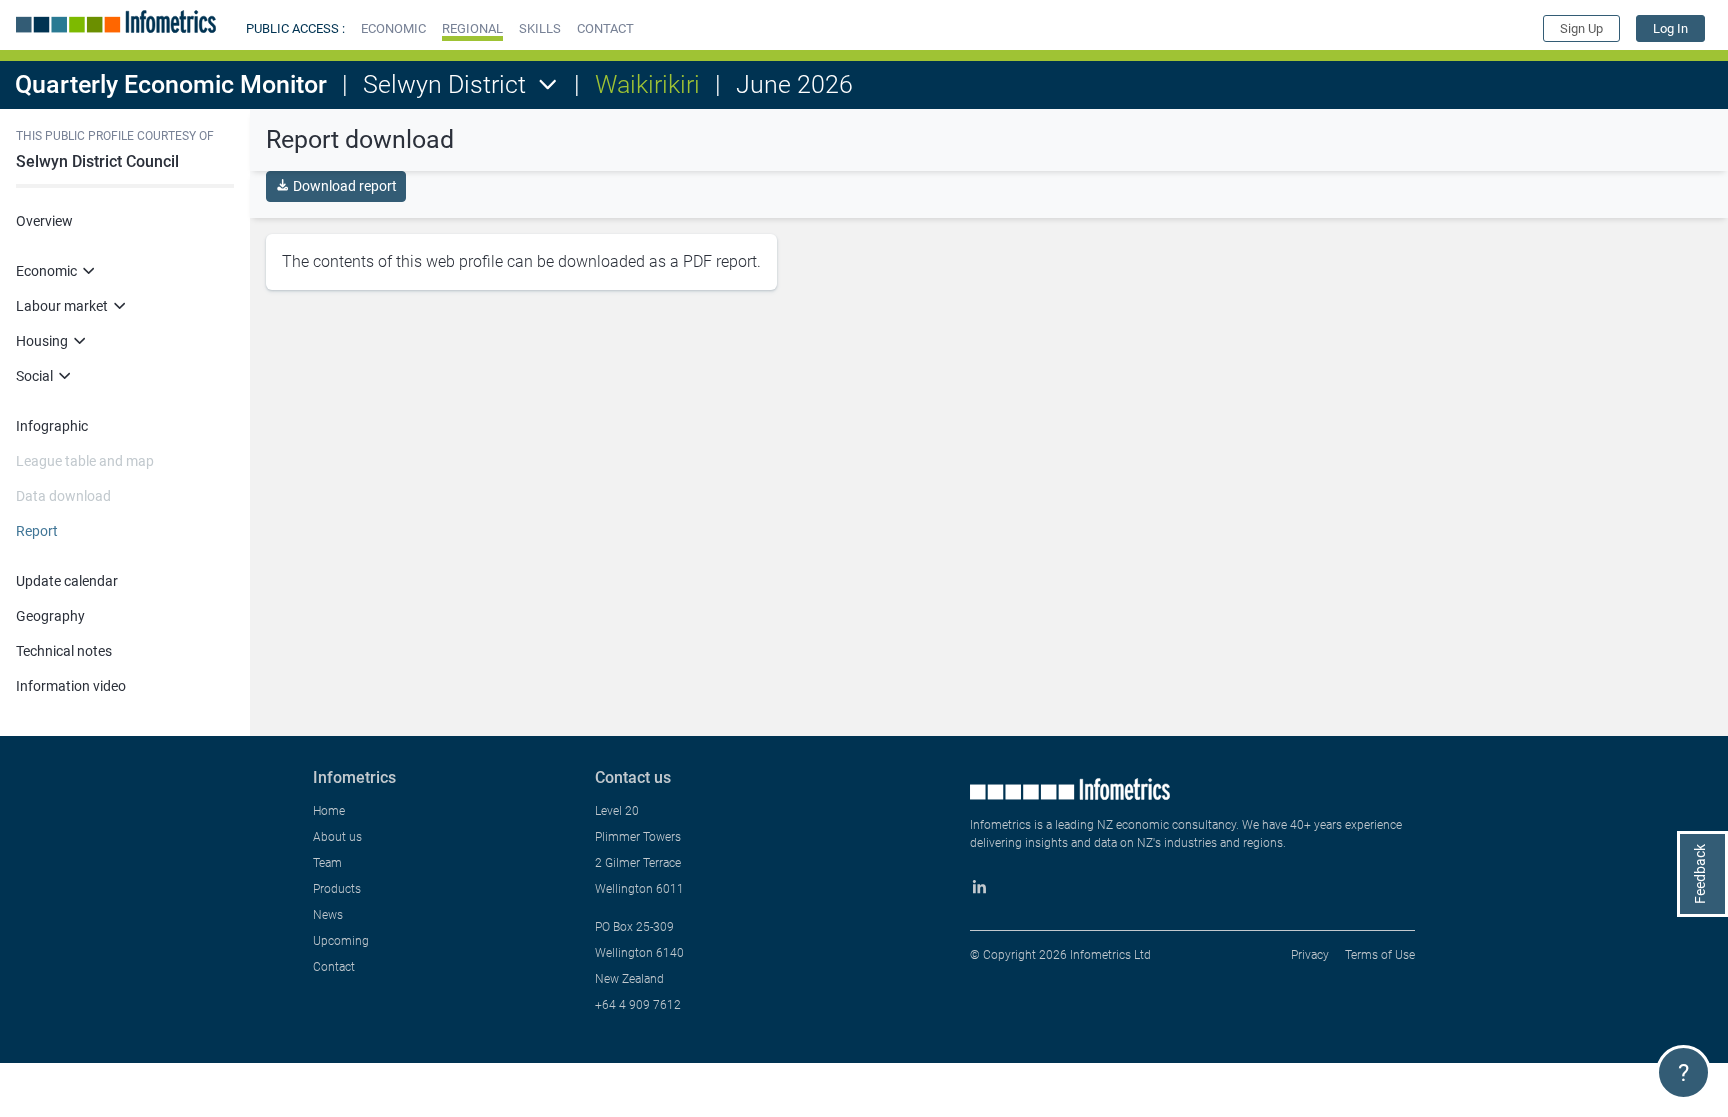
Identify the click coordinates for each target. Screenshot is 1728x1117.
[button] (393, 28)
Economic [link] (46, 271)
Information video (71, 686)
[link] (1670, 28)
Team (327, 863)
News (328, 915)
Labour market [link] (62, 306)
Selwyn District (444, 84)
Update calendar (67, 581)
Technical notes (64, 651)
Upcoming (341, 941)
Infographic (52, 426)
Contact (334, 967)
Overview (44, 221)
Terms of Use (1380, 955)
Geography (50, 616)
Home (329, 811)
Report (37, 531)
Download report (345, 186)
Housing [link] (42, 341)
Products (337, 889)
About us (337, 837)
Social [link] (34, 376)
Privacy (1310, 955)
